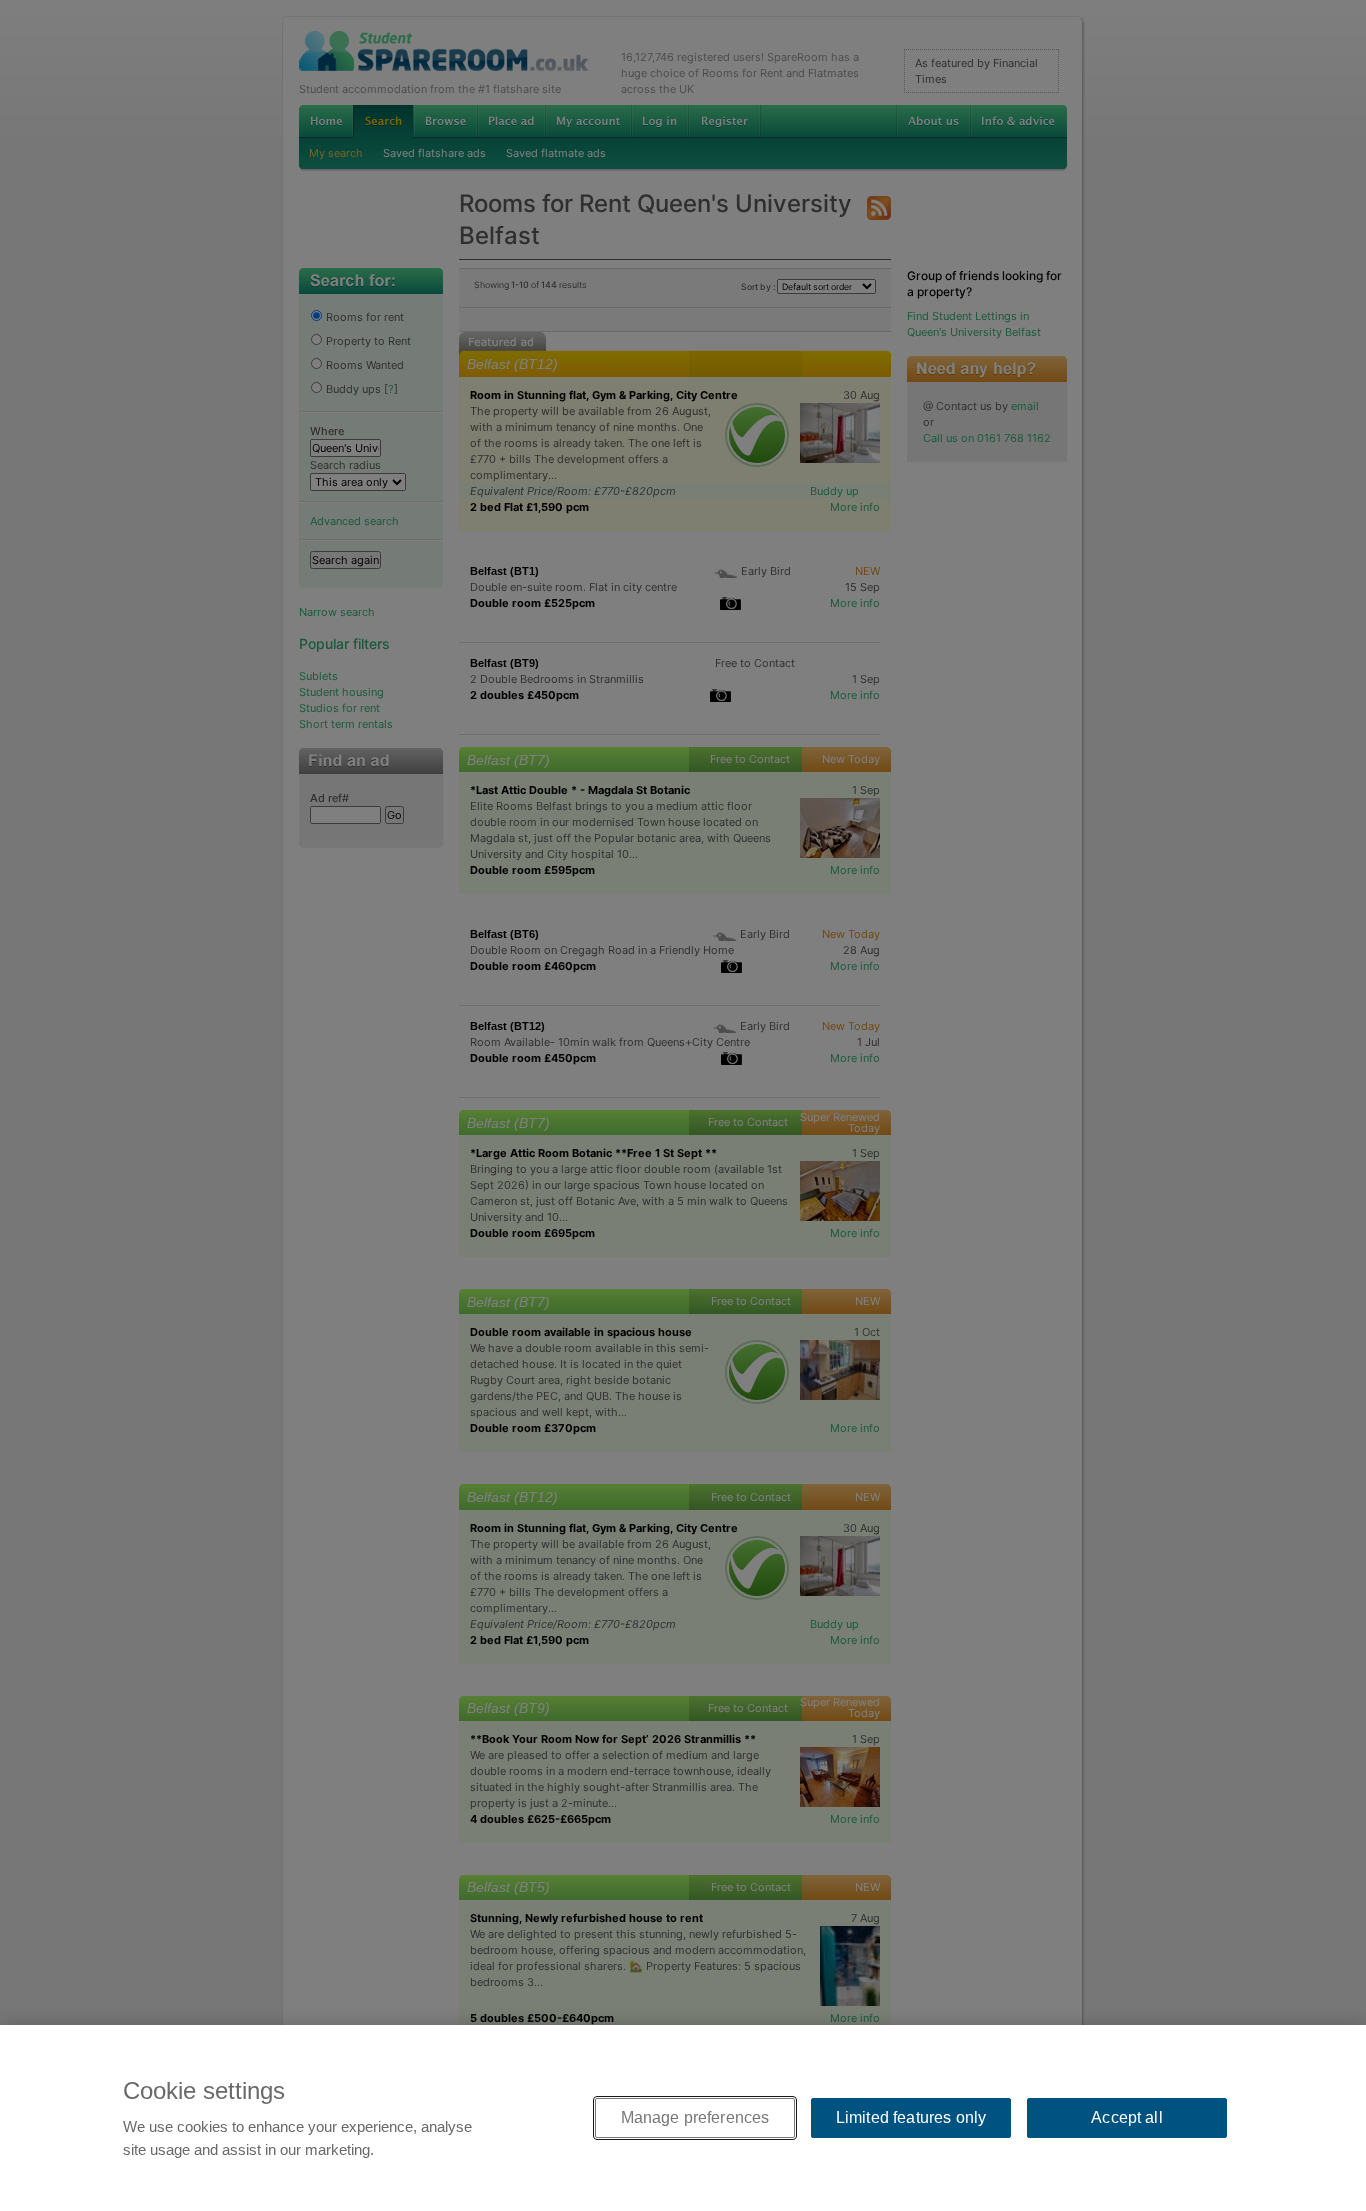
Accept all (1127, 2117)
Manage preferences (695, 2117)
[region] (683, 2118)
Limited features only (911, 2117)
